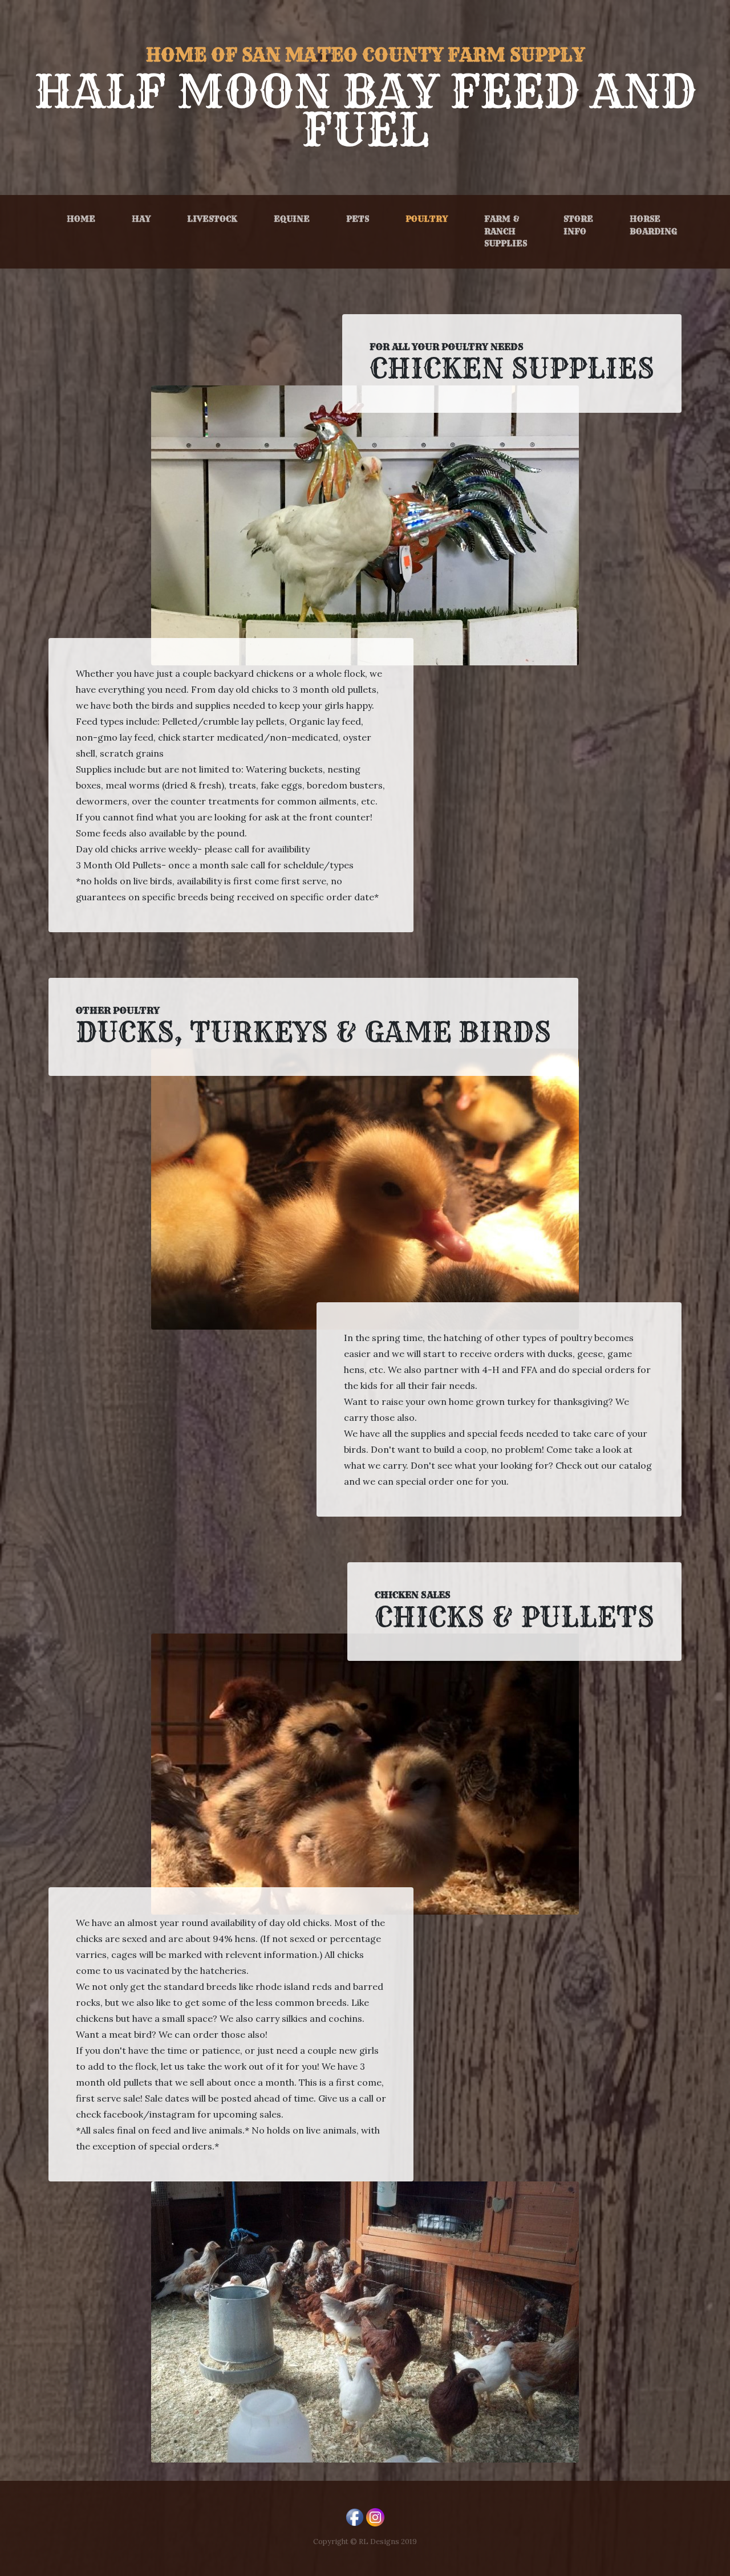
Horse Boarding (653, 225)
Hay (141, 219)
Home (81, 219)
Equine (292, 219)
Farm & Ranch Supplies (506, 231)
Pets (358, 219)
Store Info (578, 225)
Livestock (212, 219)
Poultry (429, 219)
